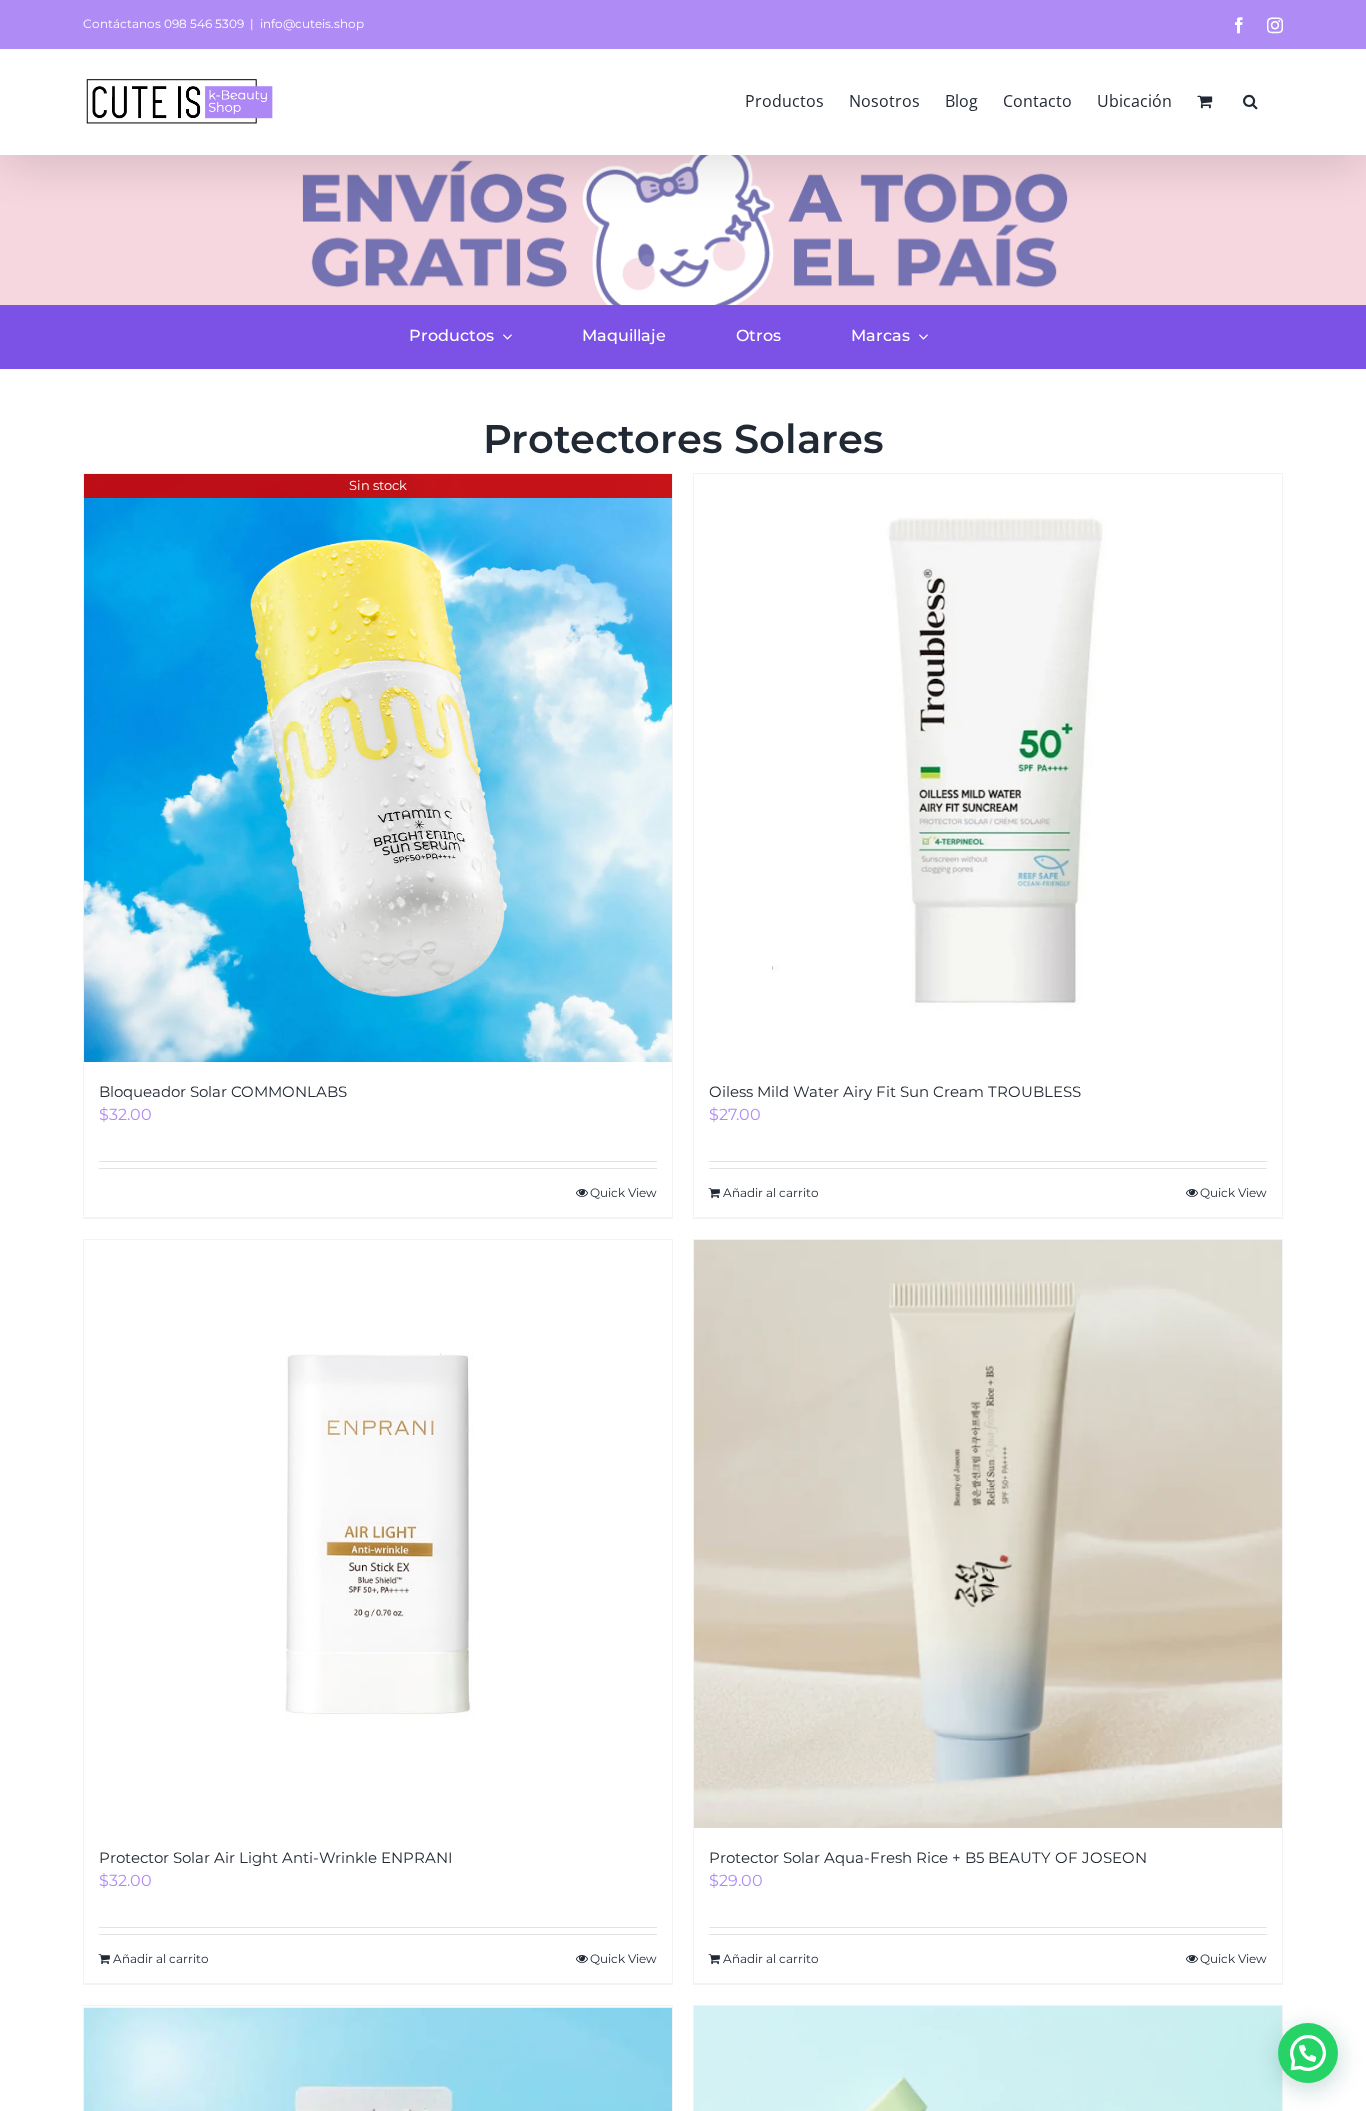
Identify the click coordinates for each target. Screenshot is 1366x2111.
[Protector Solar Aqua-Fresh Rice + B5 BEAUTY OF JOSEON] (988, 1534)
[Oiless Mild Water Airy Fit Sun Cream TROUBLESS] (988, 768)
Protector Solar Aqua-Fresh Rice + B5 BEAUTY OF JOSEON (928, 1857)
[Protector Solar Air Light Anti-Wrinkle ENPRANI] (378, 1534)
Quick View (623, 1192)
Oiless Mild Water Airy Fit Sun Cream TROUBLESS (895, 1091)
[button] (1250, 101)
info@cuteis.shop (312, 23)
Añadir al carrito (771, 1192)
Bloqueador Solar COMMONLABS (223, 1091)
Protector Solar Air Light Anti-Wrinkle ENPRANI (276, 1857)
